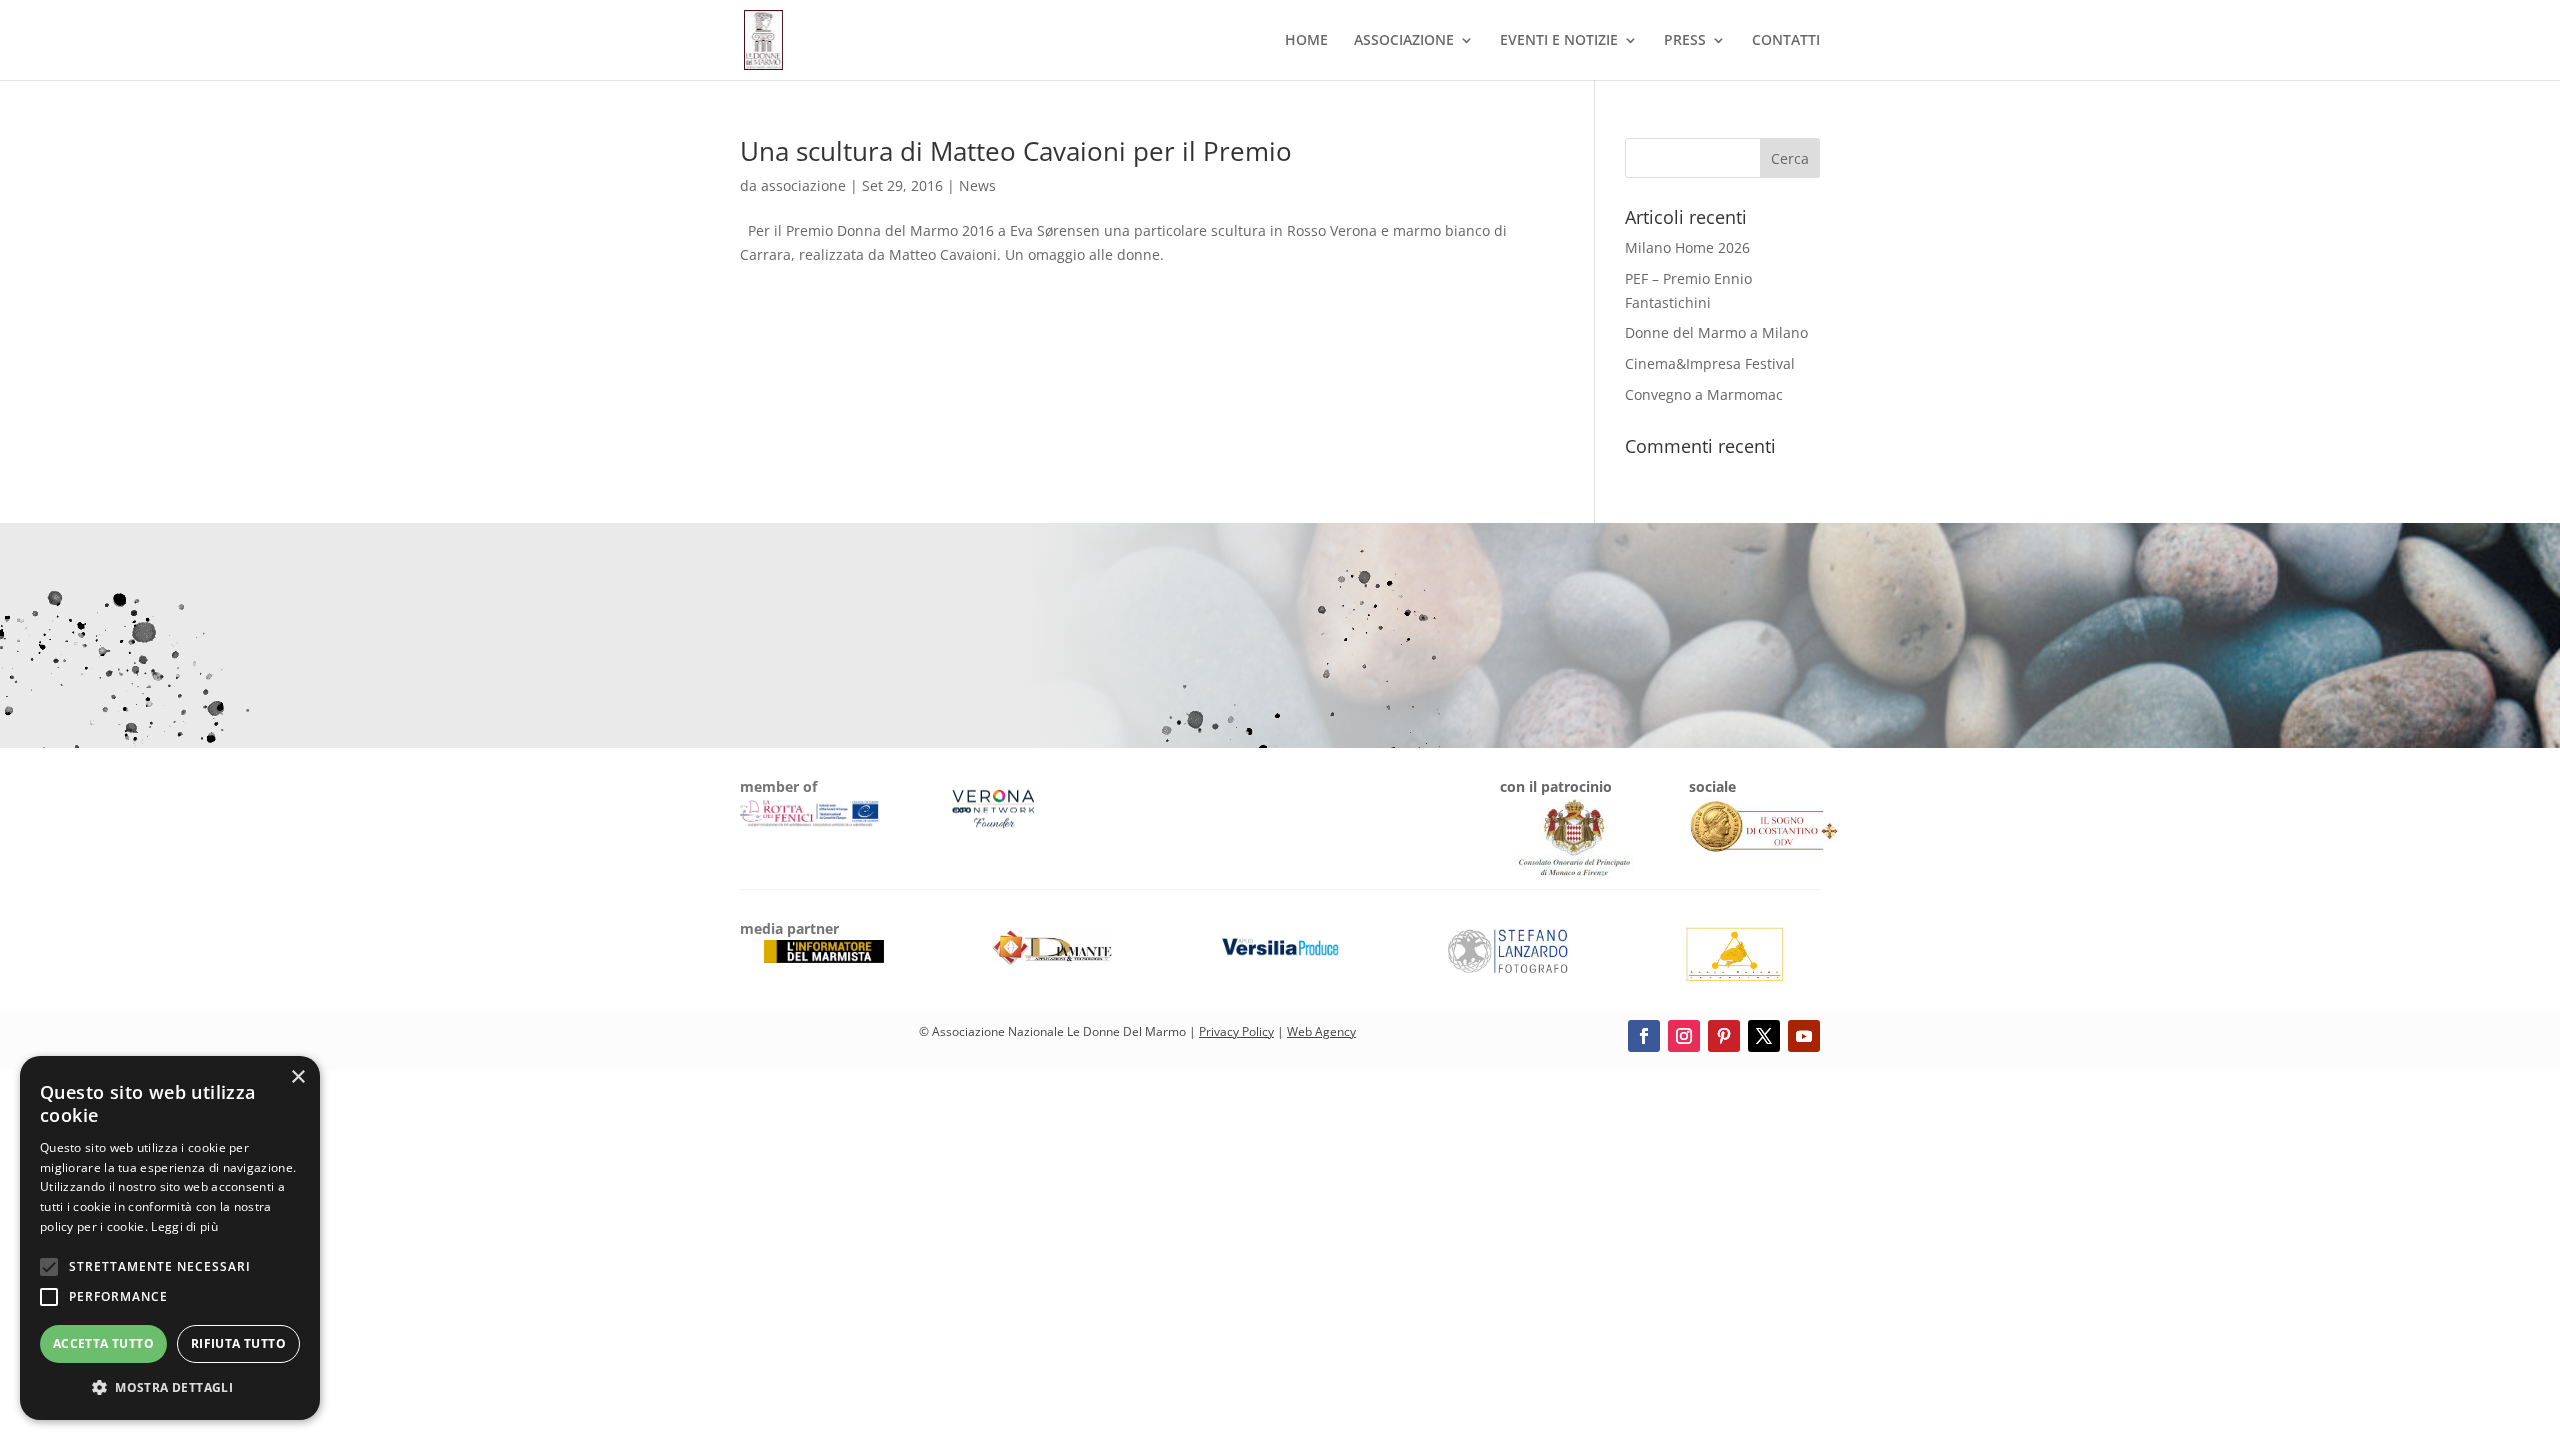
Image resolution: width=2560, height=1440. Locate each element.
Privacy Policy (1236, 1031)
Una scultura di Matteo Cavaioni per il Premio (1016, 151)
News (977, 185)
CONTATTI (1786, 41)
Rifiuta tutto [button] (238, 1343)
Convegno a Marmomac (1704, 394)
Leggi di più (184, 1226)
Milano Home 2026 (1687, 247)
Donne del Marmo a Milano (1716, 332)
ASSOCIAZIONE (1404, 41)
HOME (1306, 41)
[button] (170, 1388)
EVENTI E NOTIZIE (1559, 41)
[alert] (170, 1238)
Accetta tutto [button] (103, 1343)
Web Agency (1321, 1031)
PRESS (1685, 41)
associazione (803, 185)
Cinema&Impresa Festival (1710, 363)
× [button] (297, 1077)
